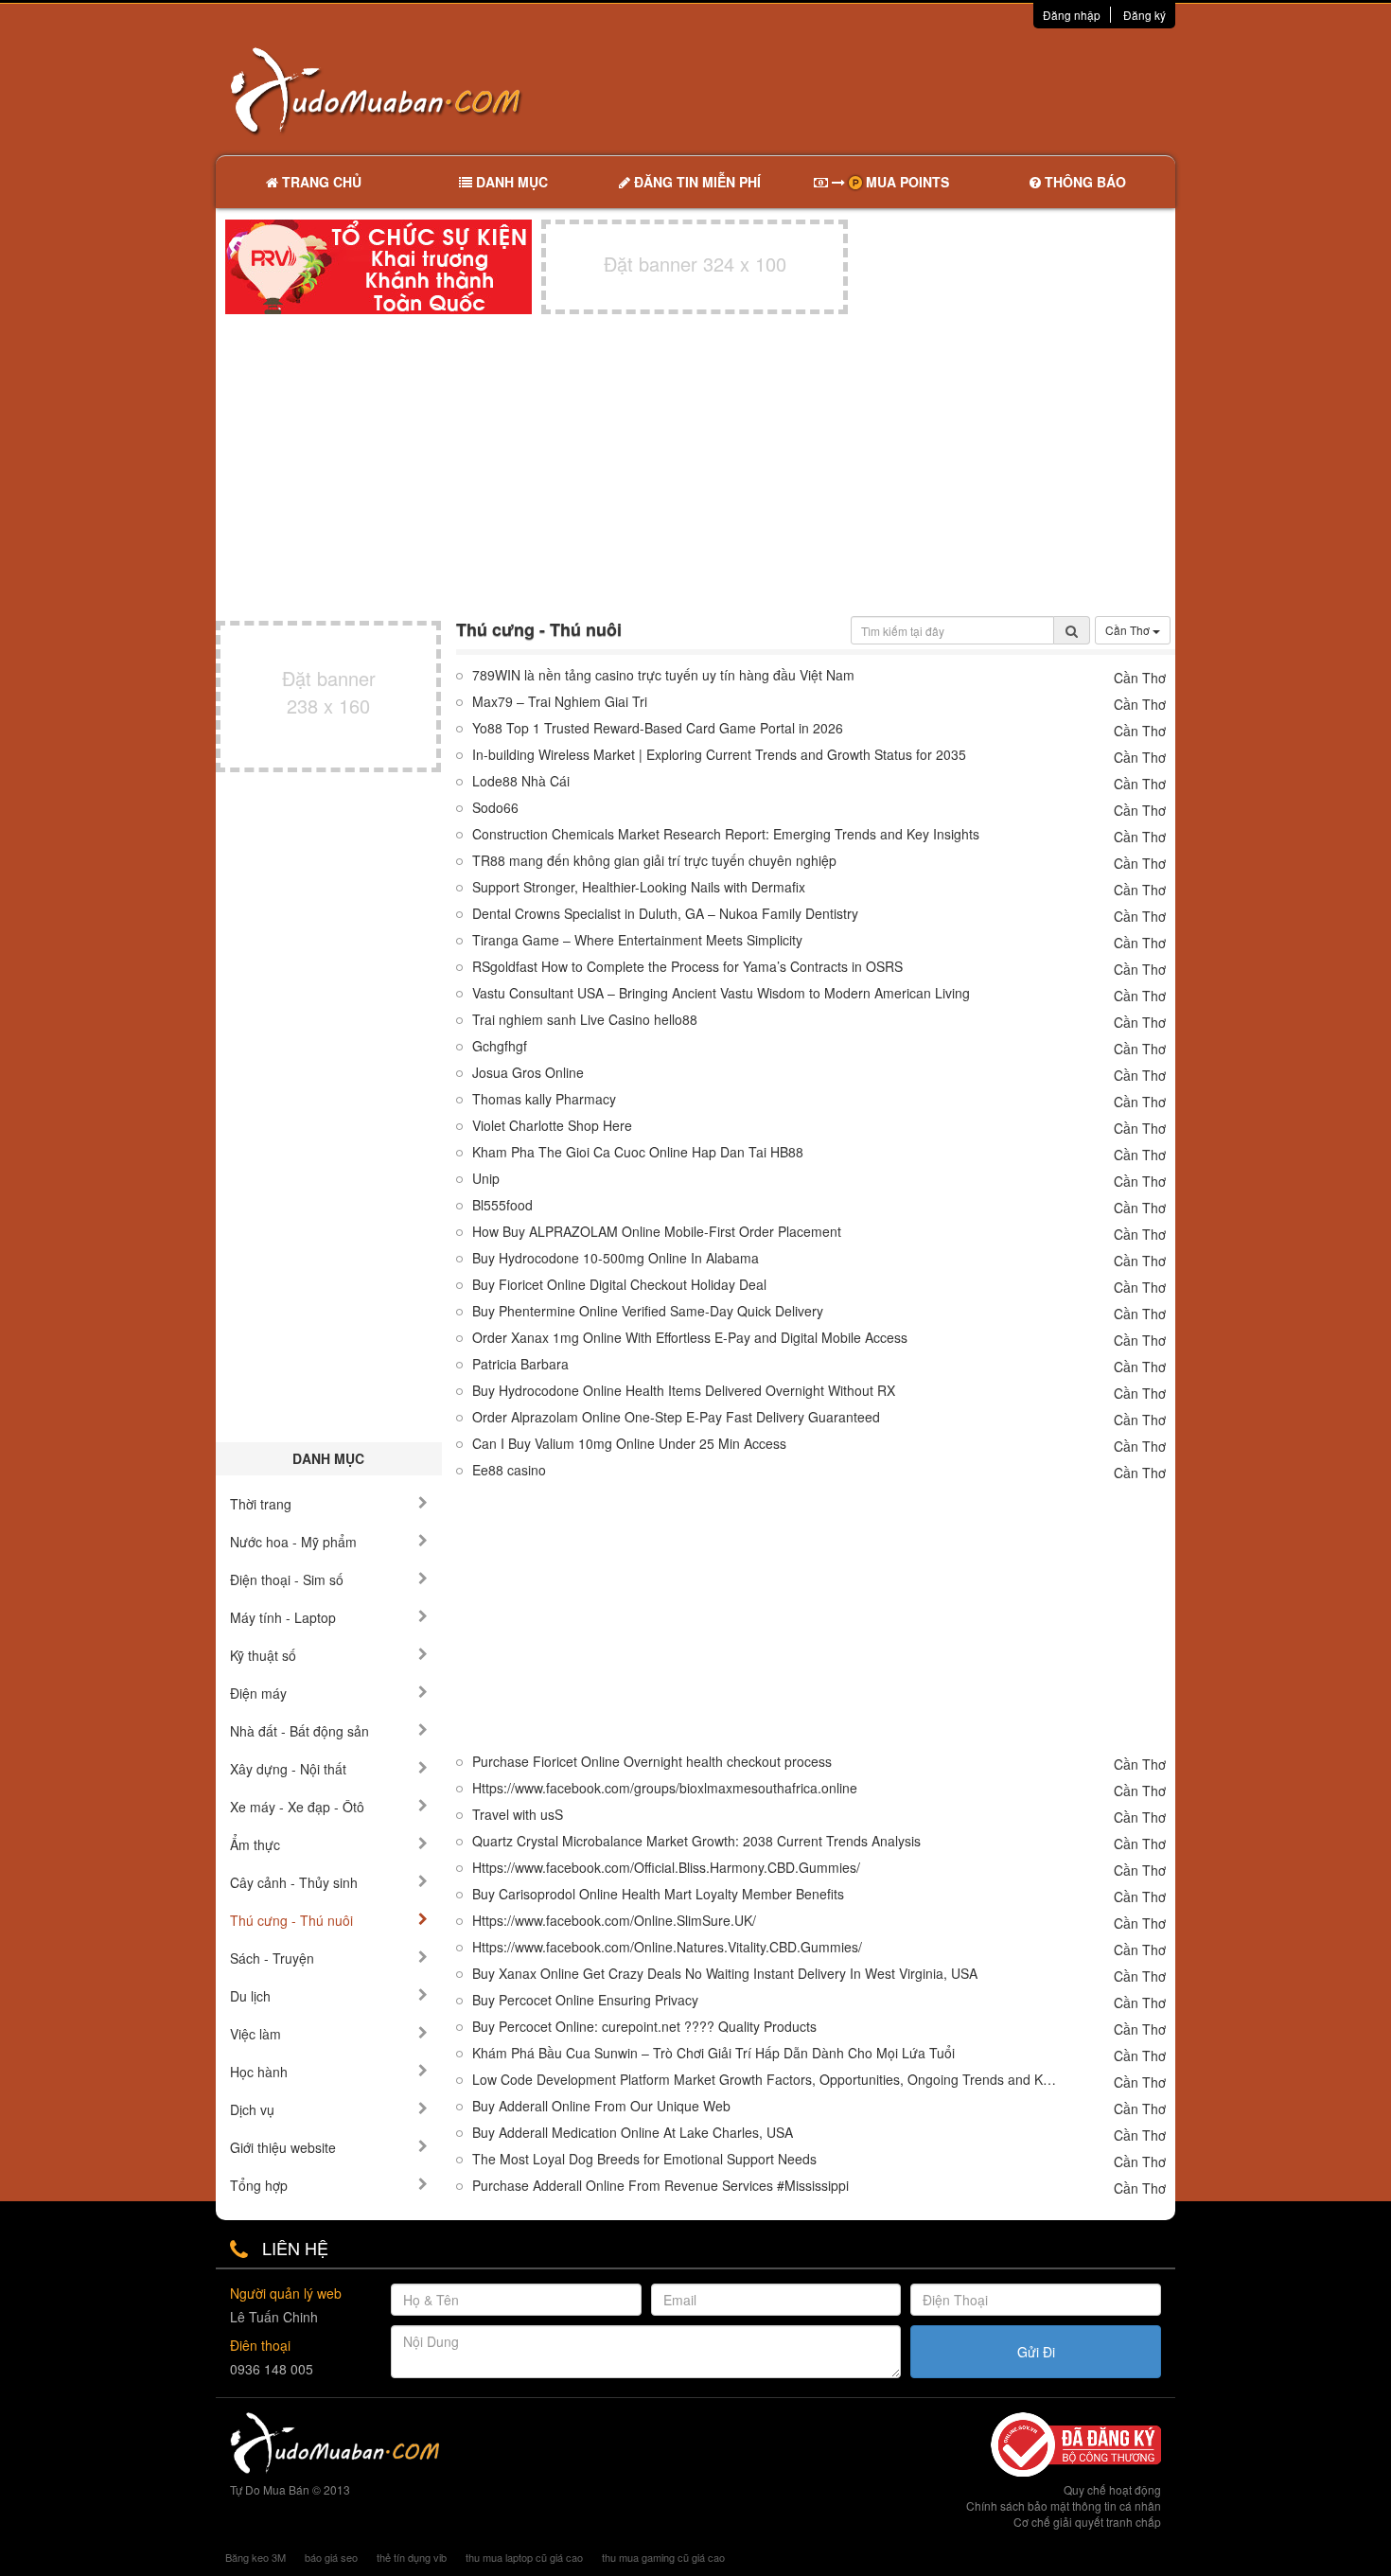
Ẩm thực (255, 1844)
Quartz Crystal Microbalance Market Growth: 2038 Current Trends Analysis (696, 1841)
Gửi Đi (1036, 2352)
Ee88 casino (509, 1470)
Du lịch (250, 1996)
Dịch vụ (252, 2109)
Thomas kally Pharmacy (544, 1099)
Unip (486, 1179)
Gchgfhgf (500, 1046)
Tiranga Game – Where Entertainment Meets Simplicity (637, 940)
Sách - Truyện (272, 1958)
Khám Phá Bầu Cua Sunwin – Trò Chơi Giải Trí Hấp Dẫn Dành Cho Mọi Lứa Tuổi (713, 2053)
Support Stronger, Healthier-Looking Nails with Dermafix (639, 887)
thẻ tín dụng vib (412, 2557)
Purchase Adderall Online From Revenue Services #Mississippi (660, 2186)
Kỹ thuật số (263, 1655)
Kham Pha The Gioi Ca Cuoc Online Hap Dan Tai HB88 (638, 1152)
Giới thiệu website (283, 2147)
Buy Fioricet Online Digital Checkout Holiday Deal (619, 1285)
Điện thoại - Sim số (287, 1579)
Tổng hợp (259, 2185)
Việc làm (255, 2034)
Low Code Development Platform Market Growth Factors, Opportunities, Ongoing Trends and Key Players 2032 (766, 2080)
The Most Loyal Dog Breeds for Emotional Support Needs (644, 2159)
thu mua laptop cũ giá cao (524, 2557)
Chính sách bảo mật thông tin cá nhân (1064, 2505)
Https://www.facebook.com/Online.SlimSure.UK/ (614, 1921)
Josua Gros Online (528, 1073)
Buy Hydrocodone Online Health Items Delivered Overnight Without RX (684, 1391)
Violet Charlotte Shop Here (552, 1126)
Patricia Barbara (520, 1364)
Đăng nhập (1072, 15)
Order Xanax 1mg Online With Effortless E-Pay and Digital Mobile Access (690, 1338)
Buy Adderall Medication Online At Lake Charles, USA (633, 2133)
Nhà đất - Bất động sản (299, 1731)
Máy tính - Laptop (283, 1617)
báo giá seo (331, 2557)
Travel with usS (518, 1815)
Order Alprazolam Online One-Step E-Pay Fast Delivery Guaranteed (676, 1417)
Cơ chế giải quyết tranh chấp (1087, 2522)
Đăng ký (1144, 15)
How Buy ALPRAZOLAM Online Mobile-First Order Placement (657, 1232)
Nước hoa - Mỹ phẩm (293, 1542)
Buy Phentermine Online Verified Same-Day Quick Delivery (648, 1311)
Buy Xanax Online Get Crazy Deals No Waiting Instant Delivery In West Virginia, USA (725, 1974)
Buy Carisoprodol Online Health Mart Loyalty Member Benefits (658, 1894)
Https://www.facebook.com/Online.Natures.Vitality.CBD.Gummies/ (667, 1947)
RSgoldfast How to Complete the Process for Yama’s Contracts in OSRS (687, 967)
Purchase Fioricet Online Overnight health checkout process (652, 1762)
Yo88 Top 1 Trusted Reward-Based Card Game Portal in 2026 (658, 728)
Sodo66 (495, 808)
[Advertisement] (895, 90)
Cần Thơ (1129, 630)
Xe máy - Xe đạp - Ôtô (297, 1807)
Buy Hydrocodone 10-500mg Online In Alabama (616, 1258)
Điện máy (258, 1693)
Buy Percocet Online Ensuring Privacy (585, 2000)
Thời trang (261, 1504)
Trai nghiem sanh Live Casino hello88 (585, 1020)
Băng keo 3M (255, 2557)
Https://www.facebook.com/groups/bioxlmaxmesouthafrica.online (665, 1788)
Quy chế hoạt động (1112, 2489)
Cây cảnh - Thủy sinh (294, 1882)
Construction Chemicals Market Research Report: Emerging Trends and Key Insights (726, 834)
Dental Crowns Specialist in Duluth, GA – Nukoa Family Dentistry (665, 914)
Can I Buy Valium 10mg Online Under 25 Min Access (629, 1444)
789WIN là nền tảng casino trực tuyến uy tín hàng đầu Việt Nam (663, 675)
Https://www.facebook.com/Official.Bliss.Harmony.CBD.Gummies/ (666, 1868)
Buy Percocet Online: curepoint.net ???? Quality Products (644, 2027)
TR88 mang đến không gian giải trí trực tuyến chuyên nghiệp (654, 861)
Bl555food (502, 1205)
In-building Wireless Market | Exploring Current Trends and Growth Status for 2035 (719, 755)
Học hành (259, 2072)
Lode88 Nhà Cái (521, 781)
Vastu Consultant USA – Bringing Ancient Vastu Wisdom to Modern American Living (721, 993)
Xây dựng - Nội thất (288, 1769)
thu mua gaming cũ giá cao (663, 2557)
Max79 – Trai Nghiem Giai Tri (560, 702)
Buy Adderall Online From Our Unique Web (601, 2106)
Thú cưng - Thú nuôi (291, 1920)
